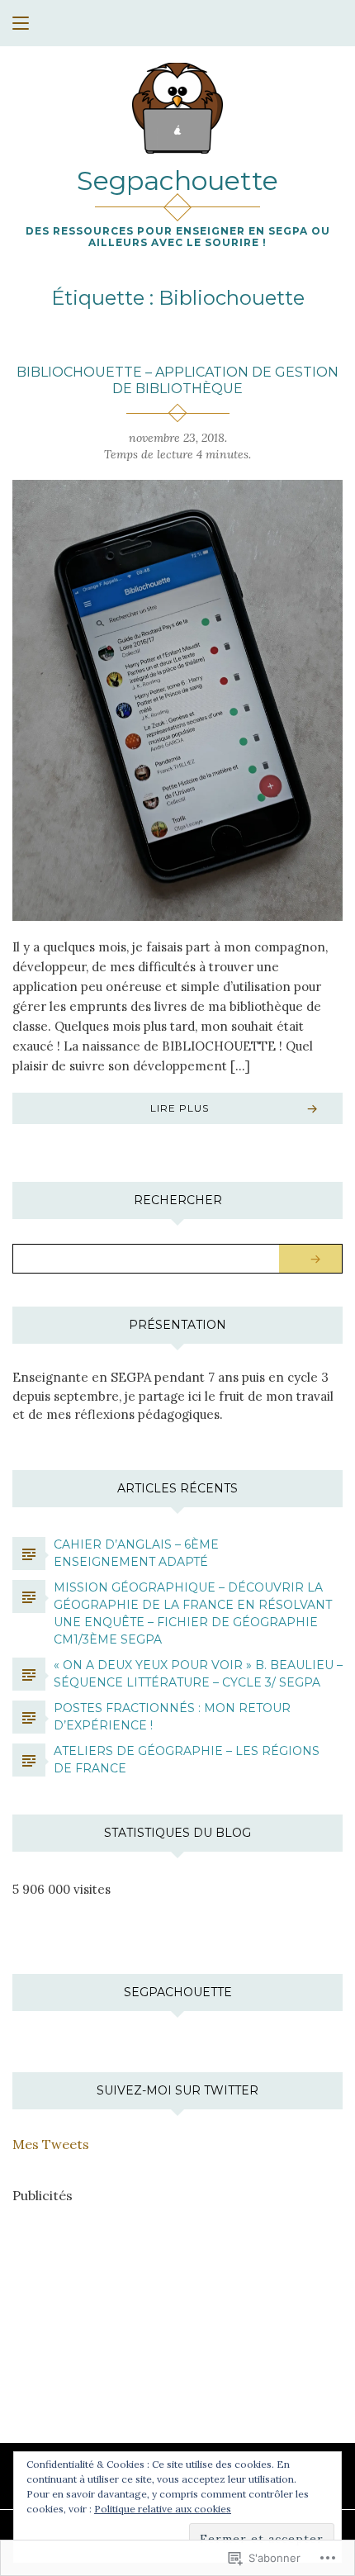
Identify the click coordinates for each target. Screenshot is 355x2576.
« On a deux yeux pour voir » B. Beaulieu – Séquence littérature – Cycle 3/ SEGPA (198, 1674)
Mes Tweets (51, 2144)
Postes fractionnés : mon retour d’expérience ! (172, 1717)
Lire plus (180, 1108)
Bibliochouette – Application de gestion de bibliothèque (177, 380)
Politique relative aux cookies (163, 2509)
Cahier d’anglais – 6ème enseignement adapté (136, 1553)
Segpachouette (177, 180)
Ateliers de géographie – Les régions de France (187, 1760)
